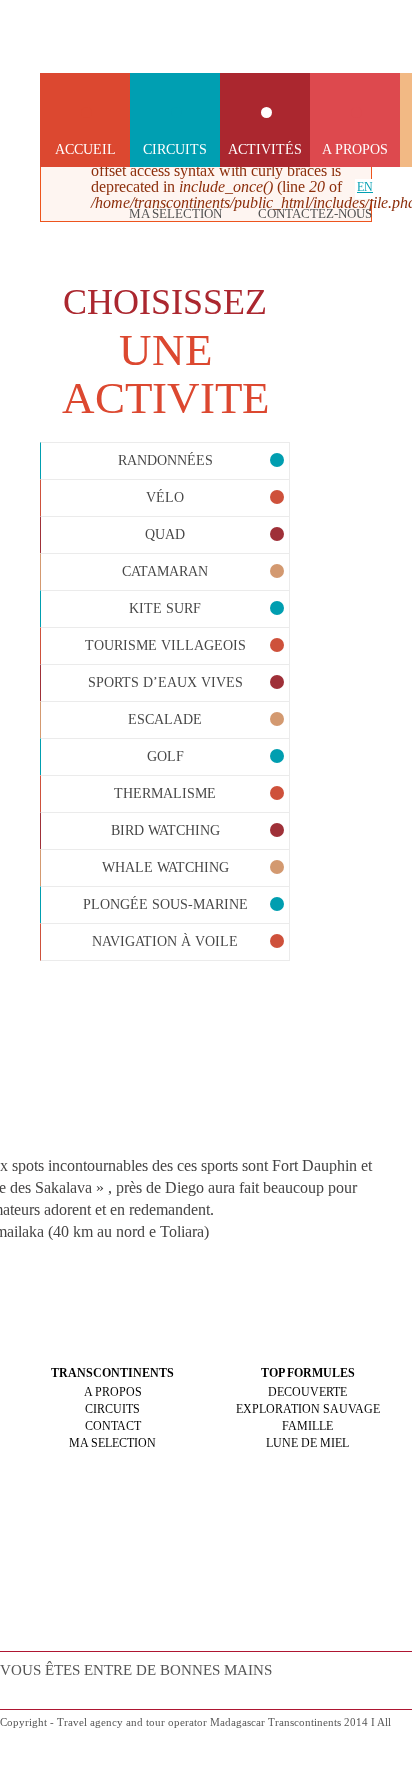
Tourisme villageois (165, 645)
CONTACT (113, 1426)
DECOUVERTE (307, 1392)
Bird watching (165, 830)
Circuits (175, 149)
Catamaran (165, 571)
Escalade (165, 719)
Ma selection (175, 213)
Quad (165, 534)
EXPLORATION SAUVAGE (308, 1409)
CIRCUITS (112, 1409)
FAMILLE (307, 1426)
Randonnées (165, 460)
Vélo (165, 497)
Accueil (85, 149)
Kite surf (165, 608)
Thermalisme (165, 793)
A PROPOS (113, 1392)
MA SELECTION (112, 1443)
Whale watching (165, 867)
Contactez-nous (315, 213)
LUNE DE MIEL (307, 1443)
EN (365, 187)
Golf (165, 756)
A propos (355, 149)
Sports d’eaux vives (165, 682)
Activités (265, 149)
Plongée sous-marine (165, 904)
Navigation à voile (165, 941)
